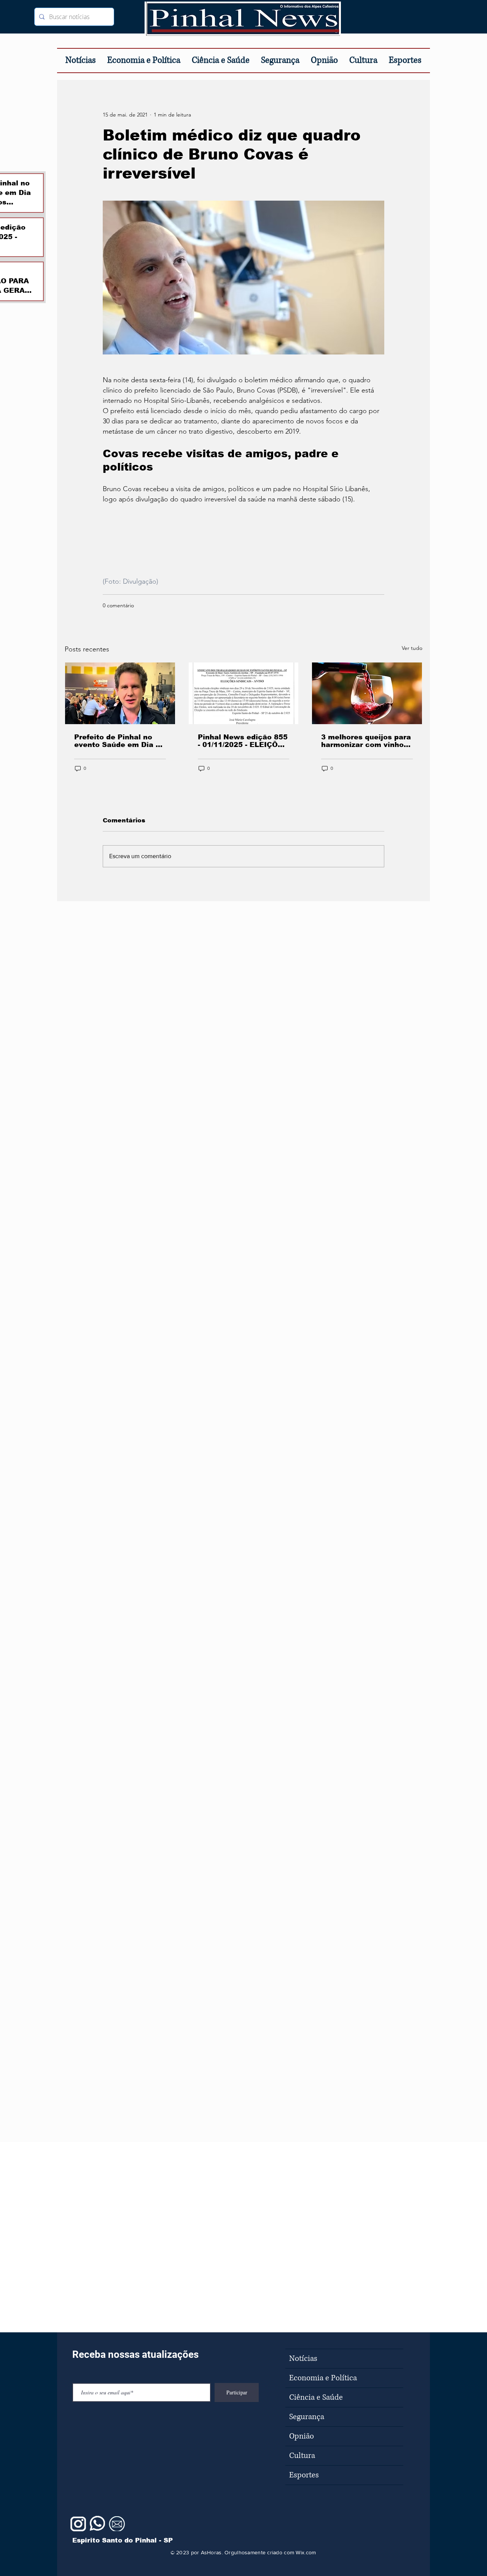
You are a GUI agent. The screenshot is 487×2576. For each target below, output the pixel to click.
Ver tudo (412, 648)
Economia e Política (323, 2378)
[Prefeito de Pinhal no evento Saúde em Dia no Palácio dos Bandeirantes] (120, 693)
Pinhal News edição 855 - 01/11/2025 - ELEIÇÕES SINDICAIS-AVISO (243, 741)
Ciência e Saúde (316, 2397)
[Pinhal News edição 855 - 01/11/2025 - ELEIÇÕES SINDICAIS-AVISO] (244, 693)
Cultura (302, 2456)
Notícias (303, 2359)
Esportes (304, 2475)
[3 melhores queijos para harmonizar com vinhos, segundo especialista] (367, 693)
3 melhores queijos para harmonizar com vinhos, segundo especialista (366, 741)
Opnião (302, 2436)
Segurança (307, 2417)
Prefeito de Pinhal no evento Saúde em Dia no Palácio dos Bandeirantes (119, 741)
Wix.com (306, 2552)
